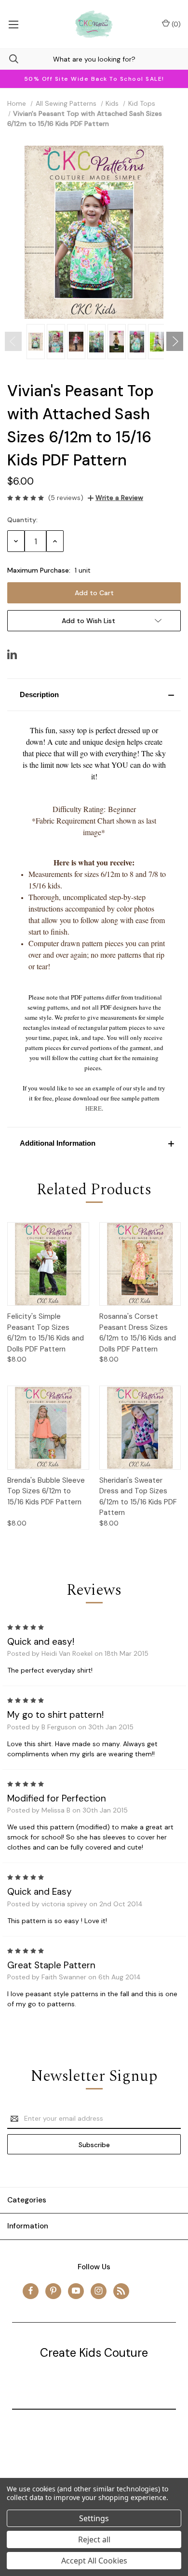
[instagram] (99, 2291)
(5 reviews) (66, 498)
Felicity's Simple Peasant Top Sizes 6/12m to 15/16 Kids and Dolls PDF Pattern (46, 1333)
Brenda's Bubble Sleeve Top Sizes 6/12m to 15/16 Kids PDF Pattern (46, 1491)
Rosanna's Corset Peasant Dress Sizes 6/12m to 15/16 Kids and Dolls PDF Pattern (138, 1333)
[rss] (121, 2291)
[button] (94, 695)
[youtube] (76, 2291)
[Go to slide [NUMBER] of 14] (13, 341)
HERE (94, 1108)
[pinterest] (53, 2291)
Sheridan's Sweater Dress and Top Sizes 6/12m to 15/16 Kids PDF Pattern (138, 1497)
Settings (94, 2518)
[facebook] (31, 2291)
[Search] (9, 59)
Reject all (94, 2539)
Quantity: (22, 520)
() (175, 24)
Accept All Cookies (94, 2561)
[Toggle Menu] (13, 24)
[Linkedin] (12, 654)
